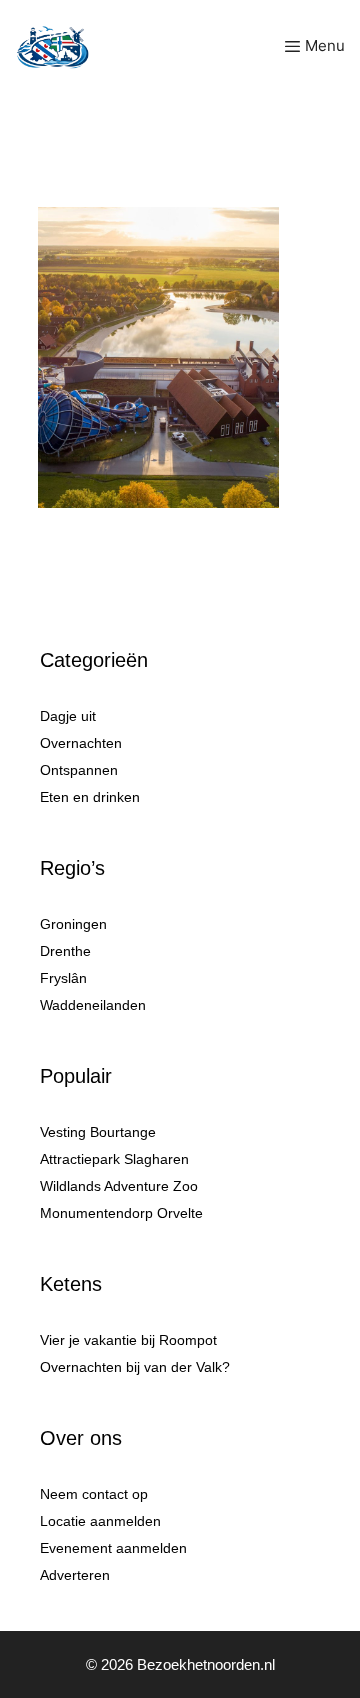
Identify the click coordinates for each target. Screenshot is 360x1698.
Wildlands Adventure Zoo (119, 1186)
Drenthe (65, 951)
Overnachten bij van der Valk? (135, 1367)
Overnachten (81, 743)
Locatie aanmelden (100, 1521)
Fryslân (63, 978)
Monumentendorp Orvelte (121, 1213)
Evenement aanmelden (113, 1548)
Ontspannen (79, 770)
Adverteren (75, 1575)
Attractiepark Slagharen (114, 1159)
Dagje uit (68, 716)
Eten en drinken (90, 797)
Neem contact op (94, 1494)
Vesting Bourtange (98, 1132)
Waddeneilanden (93, 1005)
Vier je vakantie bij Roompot (128, 1340)
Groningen (73, 924)
